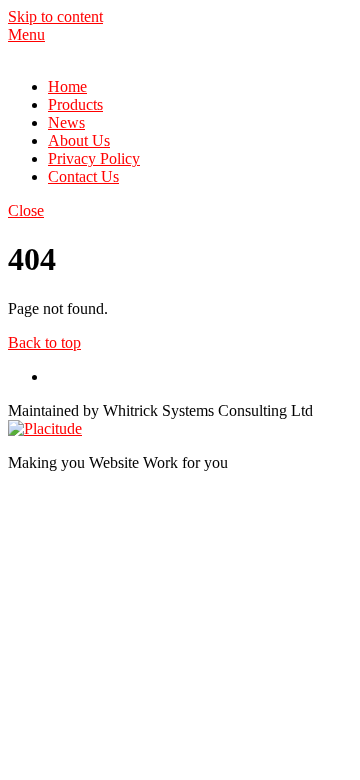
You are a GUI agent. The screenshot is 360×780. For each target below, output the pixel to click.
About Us (79, 140)
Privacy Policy (94, 158)
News (66, 122)
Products (75, 104)
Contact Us (83, 176)
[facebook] (56, 376)
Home (67, 86)
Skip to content (55, 16)
